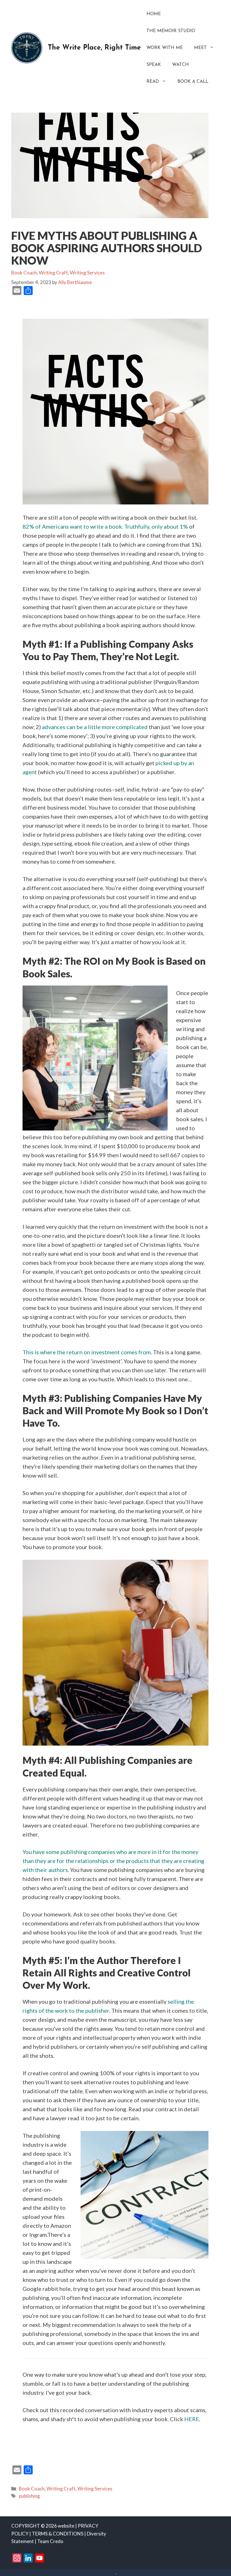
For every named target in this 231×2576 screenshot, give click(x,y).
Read (153, 82)
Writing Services (87, 273)
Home (154, 14)
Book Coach (24, 273)
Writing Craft (53, 273)
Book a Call (193, 82)
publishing (29, 2496)
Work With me (165, 48)
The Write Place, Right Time (94, 48)
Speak (154, 65)
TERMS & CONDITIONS (58, 2534)
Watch (180, 65)
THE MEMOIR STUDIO (171, 31)
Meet (200, 48)
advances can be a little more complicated (95, 727)
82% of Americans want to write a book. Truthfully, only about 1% (105, 526)
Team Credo (50, 2541)
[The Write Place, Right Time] (27, 47)
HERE (192, 2419)
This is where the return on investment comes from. (87, 1352)
